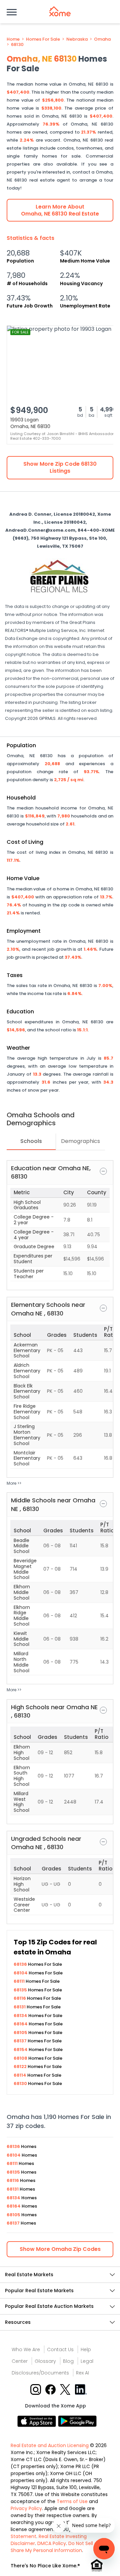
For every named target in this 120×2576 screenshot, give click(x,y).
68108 (21, 2058)
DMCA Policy (52, 2543)
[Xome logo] (60, 11)
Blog (68, 2361)
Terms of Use (72, 2501)
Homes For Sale (43, 39)
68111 (20, 1981)
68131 (20, 2007)
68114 (20, 2075)
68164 (21, 2024)
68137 (21, 2041)
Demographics (80, 1141)
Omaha (102, 39)
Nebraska (77, 39)
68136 (21, 1964)
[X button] (66, 2389)
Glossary (45, 2361)
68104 (21, 1973)
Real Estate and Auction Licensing (50, 2445)
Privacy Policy (26, 2508)
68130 (17, 45)
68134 (21, 2016)
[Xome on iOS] (38, 2421)
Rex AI (82, 2373)
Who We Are (26, 2349)
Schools (31, 1141)
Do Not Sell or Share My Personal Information (55, 2547)
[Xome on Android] (77, 2421)
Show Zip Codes (60, 2249)
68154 (21, 2050)
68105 (21, 2033)
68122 (21, 2066)
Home (13, 39)
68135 (21, 1990)
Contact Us (60, 2349)
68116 (20, 1998)
